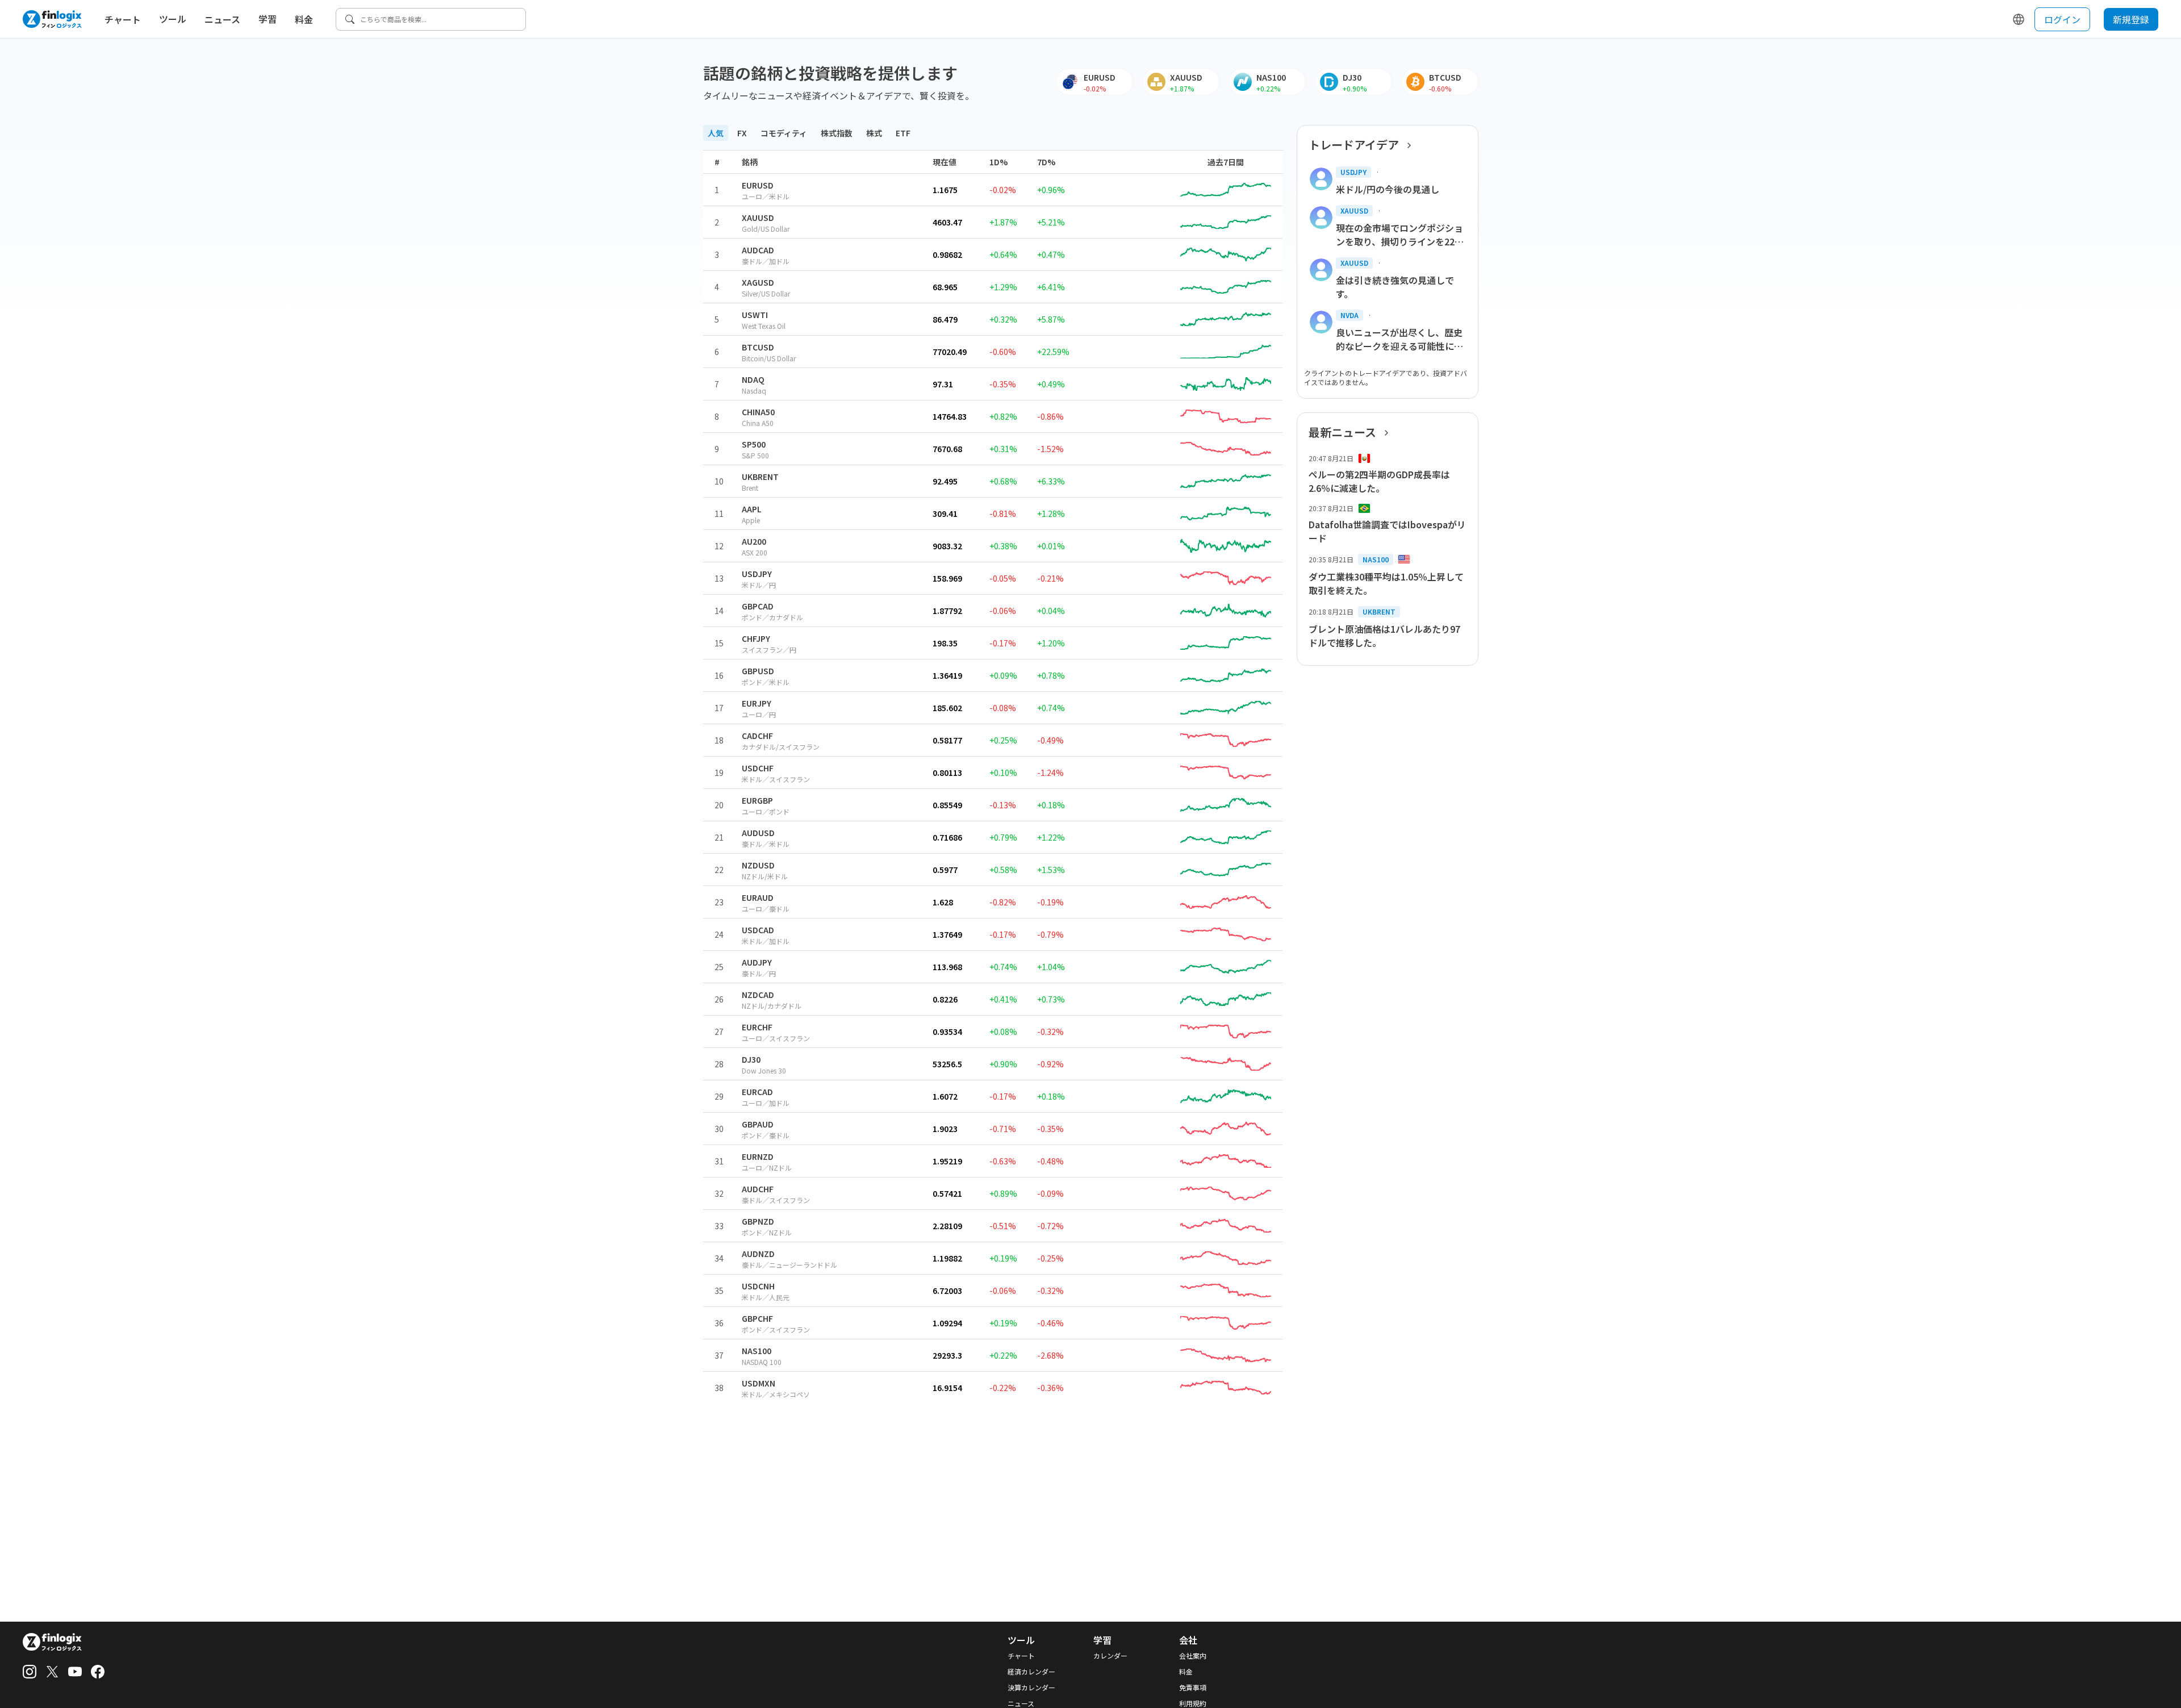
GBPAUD (758, 1124)
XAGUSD (758, 282)
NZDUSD (758, 865)
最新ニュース (1342, 432)
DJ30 (751, 1059)
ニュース (222, 19)
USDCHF (758, 768)
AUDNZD (758, 1254)
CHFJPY (756, 638)
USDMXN (759, 1383)
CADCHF (757, 736)
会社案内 (1193, 1656)
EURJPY (757, 703)
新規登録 (2131, 19)
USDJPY (757, 574)
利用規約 (1193, 1703)
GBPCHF (757, 1318)
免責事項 (1193, 1688)
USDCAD (758, 930)
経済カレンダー (1031, 1672)
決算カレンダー (1031, 1688)
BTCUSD (758, 347)
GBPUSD (758, 671)
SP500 (754, 444)
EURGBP (757, 800)
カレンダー (1110, 1656)
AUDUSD (758, 833)
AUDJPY (757, 962)
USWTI (755, 315)
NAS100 (757, 1351)
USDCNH (758, 1286)
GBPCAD (758, 606)
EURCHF (757, 1027)
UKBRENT (760, 477)
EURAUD (758, 897)
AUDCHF (758, 1189)
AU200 (754, 541)
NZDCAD (758, 995)
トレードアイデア (1354, 145)
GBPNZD (758, 1221)
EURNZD (758, 1156)
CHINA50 (758, 412)
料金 (304, 19)
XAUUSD (758, 218)
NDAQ (753, 379)
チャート (123, 19)
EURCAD (757, 1092)
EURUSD (758, 185)
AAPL (752, 509)
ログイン (2062, 19)
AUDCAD (758, 250)
